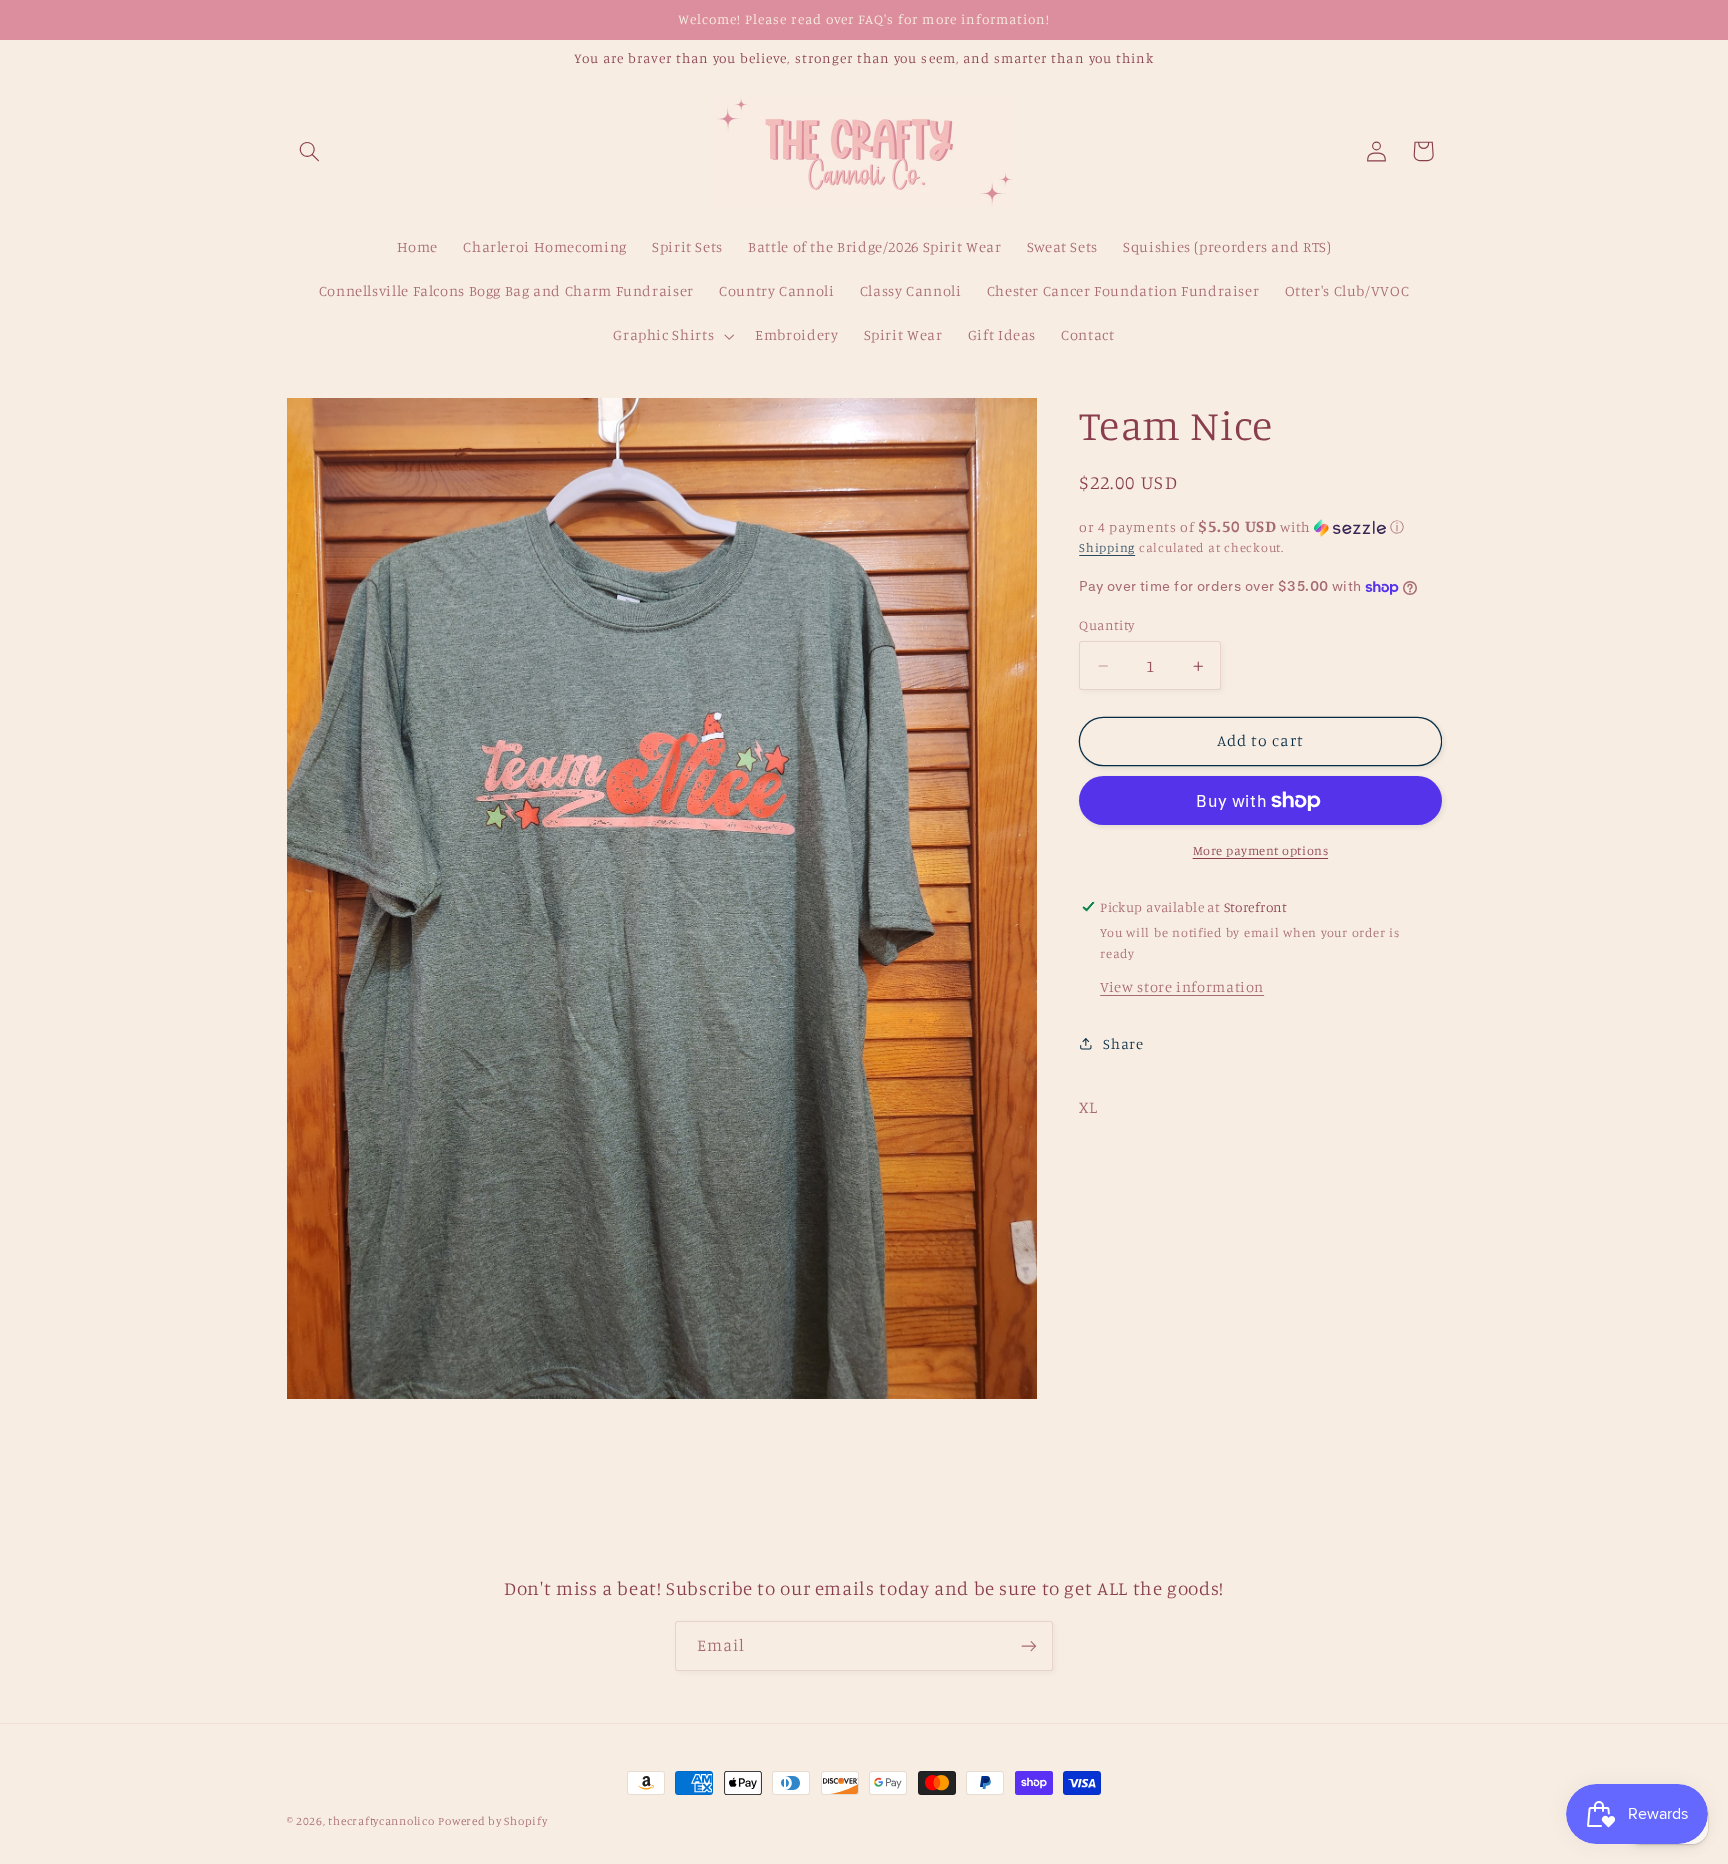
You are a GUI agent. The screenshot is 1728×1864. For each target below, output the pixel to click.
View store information (1182, 986)
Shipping (1107, 547)
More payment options (1261, 849)
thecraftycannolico (381, 1821)
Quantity (1106, 625)
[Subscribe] (1029, 1645)
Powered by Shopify (492, 1821)
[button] (310, 151)
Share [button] (1123, 1043)
